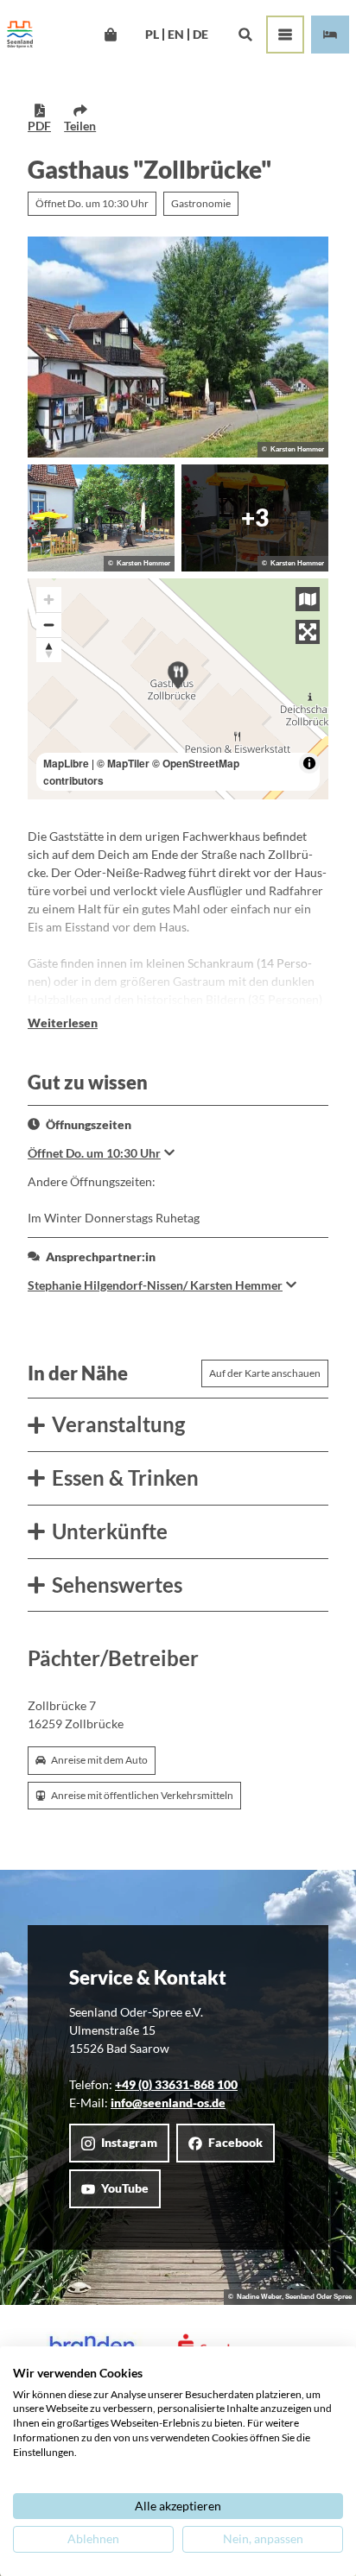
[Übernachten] (330, 35)
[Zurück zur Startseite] (20, 35)
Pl (152, 35)
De (200, 35)
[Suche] (245, 35)
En (176, 35)
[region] (178, 689)
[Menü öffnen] (285, 35)
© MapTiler (123, 763)
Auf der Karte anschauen (265, 1373)
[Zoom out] (49, 625)
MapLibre (66, 763)
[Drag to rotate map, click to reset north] (49, 650)
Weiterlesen (63, 1023)
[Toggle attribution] (309, 763)
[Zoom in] (49, 600)
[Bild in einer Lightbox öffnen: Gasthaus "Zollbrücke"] (178, 347)
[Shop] (110, 35)
